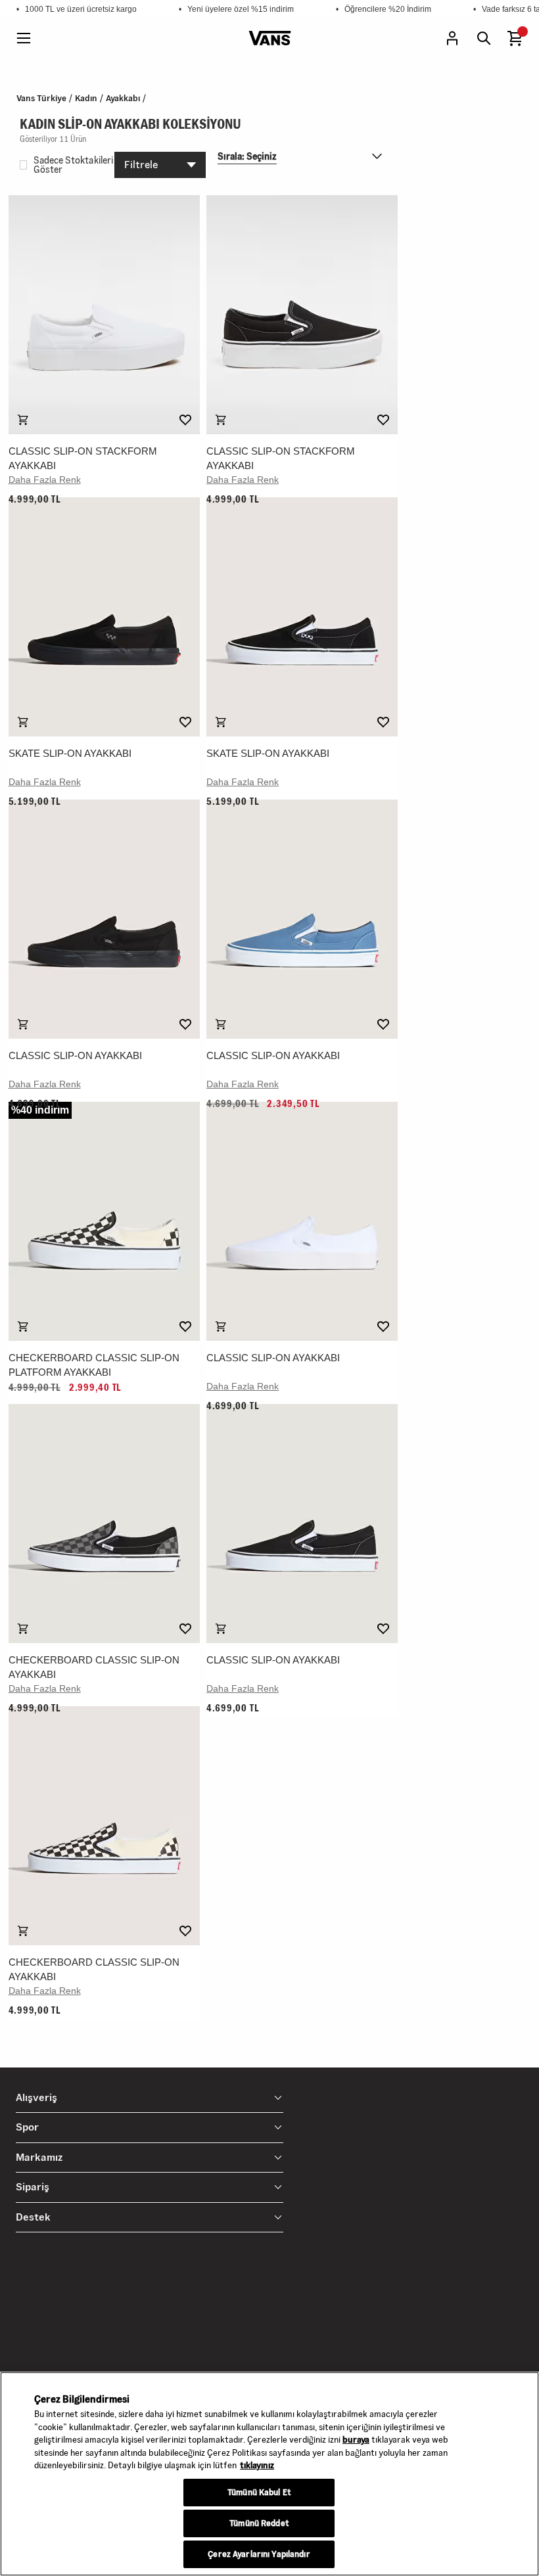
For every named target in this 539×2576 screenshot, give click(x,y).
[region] (269, 2474)
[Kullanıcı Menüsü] (452, 38)
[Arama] (484, 38)
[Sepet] (515, 38)
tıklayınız (257, 2465)
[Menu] (24, 38)
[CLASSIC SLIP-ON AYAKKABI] (104, 919)
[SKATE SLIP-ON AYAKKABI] (104, 617)
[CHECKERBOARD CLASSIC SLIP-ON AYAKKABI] (104, 1524)
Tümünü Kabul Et (259, 2493)
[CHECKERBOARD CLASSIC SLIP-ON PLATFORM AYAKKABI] (104, 1221)
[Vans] (270, 38)
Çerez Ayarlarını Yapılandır (259, 2554)
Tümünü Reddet (259, 2523)
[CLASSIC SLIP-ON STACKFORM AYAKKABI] (104, 315)
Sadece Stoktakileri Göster (73, 165)
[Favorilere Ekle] (185, 420)
